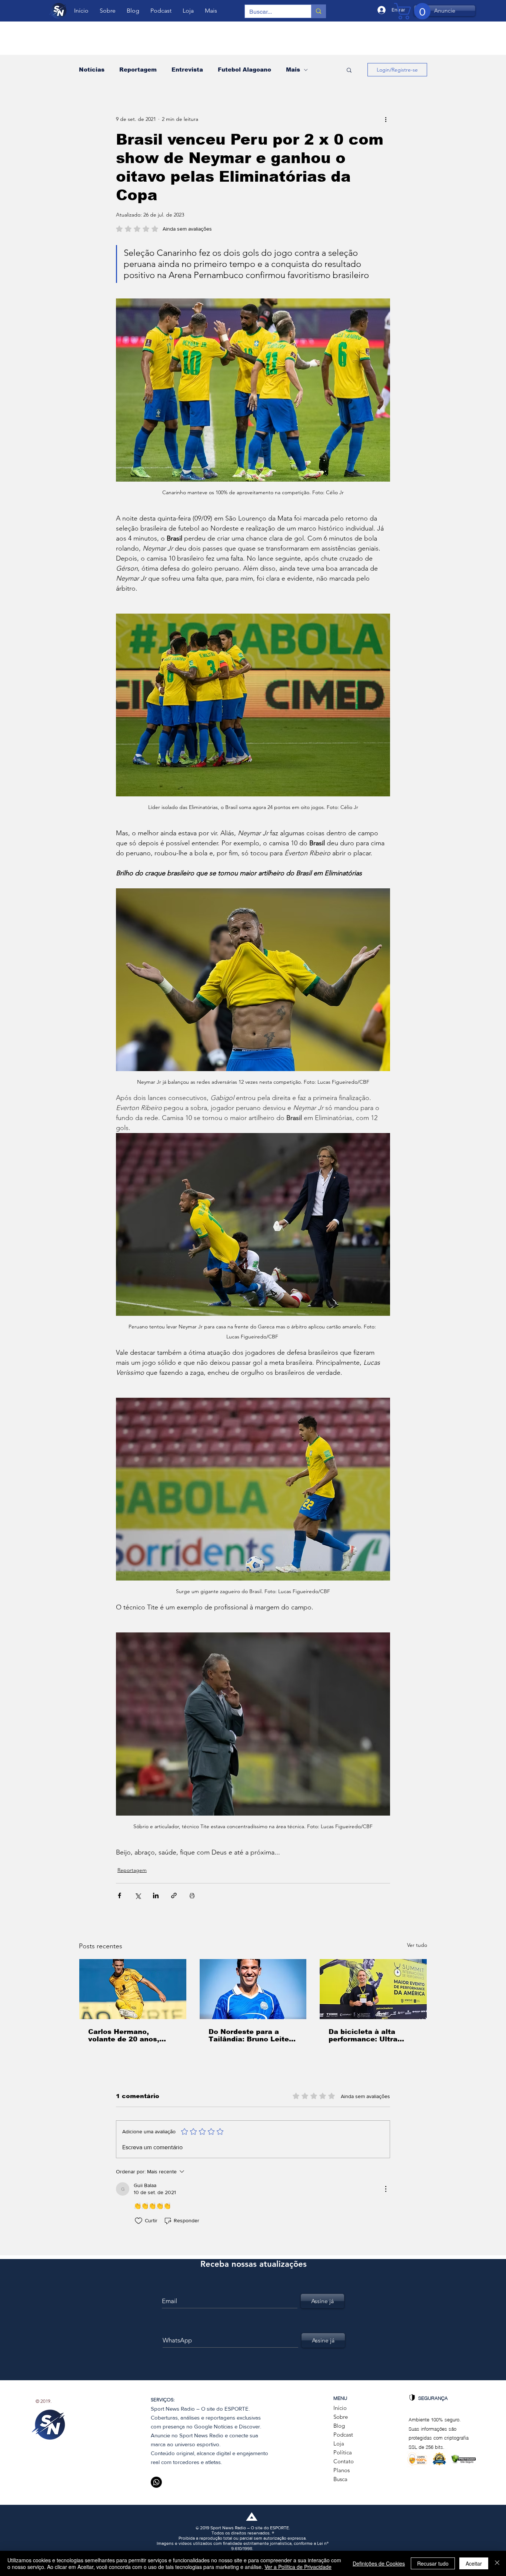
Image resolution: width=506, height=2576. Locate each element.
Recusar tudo (433, 2563)
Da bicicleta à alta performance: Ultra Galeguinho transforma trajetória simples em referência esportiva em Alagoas (372, 2035)
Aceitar (474, 2563)
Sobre (341, 2417)
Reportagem (138, 70)
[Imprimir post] (192, 1895)
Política (343, 2452)
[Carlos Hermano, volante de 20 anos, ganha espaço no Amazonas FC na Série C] (133, 1989)
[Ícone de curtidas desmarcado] (139, 2221)
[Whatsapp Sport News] (156, 2482)
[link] (414, 11)
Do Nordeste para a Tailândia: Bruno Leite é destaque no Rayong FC (252, 2035)
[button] (349, 70)
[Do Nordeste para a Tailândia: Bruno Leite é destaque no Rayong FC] (253, 1989)
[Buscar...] (318, 11)
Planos (342, 2470)
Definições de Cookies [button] (379, 2563)
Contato (344, 2461)
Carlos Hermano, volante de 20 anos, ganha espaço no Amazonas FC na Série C (133, 2035)
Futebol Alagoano (244, 70)
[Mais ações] (386, 119)
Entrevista (187, 70)
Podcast (343, 2435)
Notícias (92, 70)
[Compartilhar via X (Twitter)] (138, 1895)
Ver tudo (417, 1945)
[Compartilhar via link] (174, 1895)
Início (340, 2408)
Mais (293, 70)
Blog (339, 2426)
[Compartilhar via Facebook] (119, 1895)
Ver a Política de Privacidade (298, 2567)
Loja (339, 2443)
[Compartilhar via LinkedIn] (156, 1895)
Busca (340, 2479)
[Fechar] (497, 2563)
